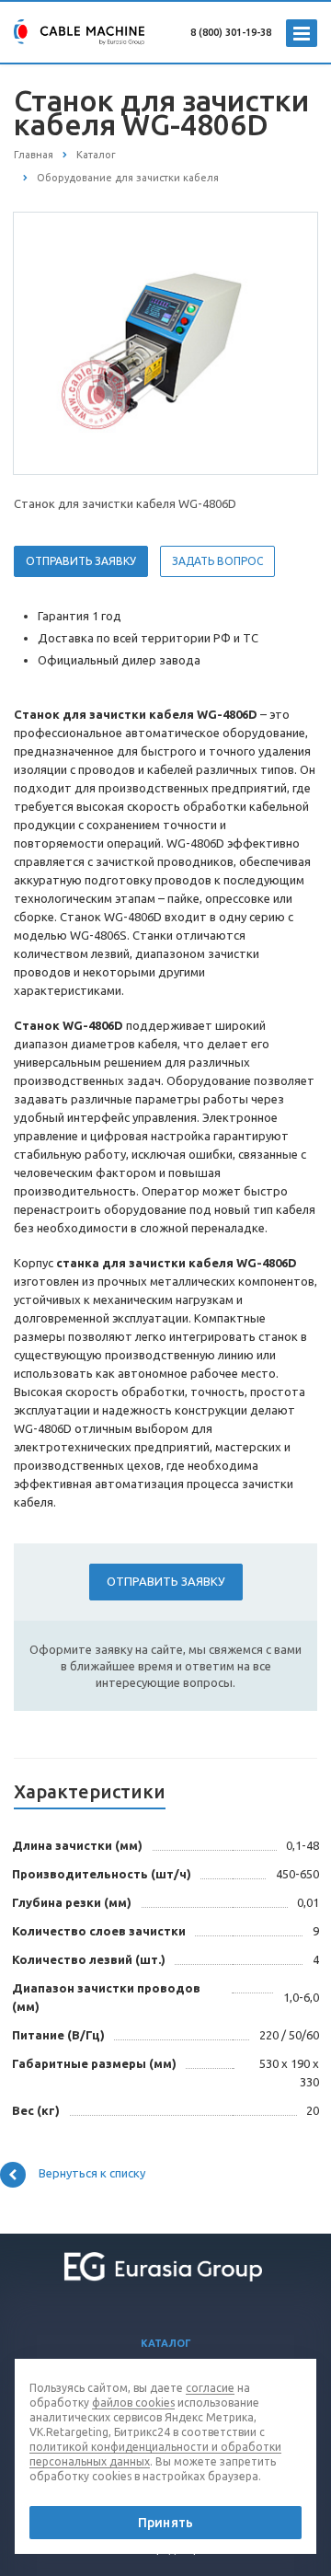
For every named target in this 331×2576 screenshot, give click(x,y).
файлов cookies (133, 2403)
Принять (165, 2523)
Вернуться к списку (92, 2173)
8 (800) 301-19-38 (231, 32)
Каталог (166, 2343)
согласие (210, 2388)
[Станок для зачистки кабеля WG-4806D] (165, 342)
